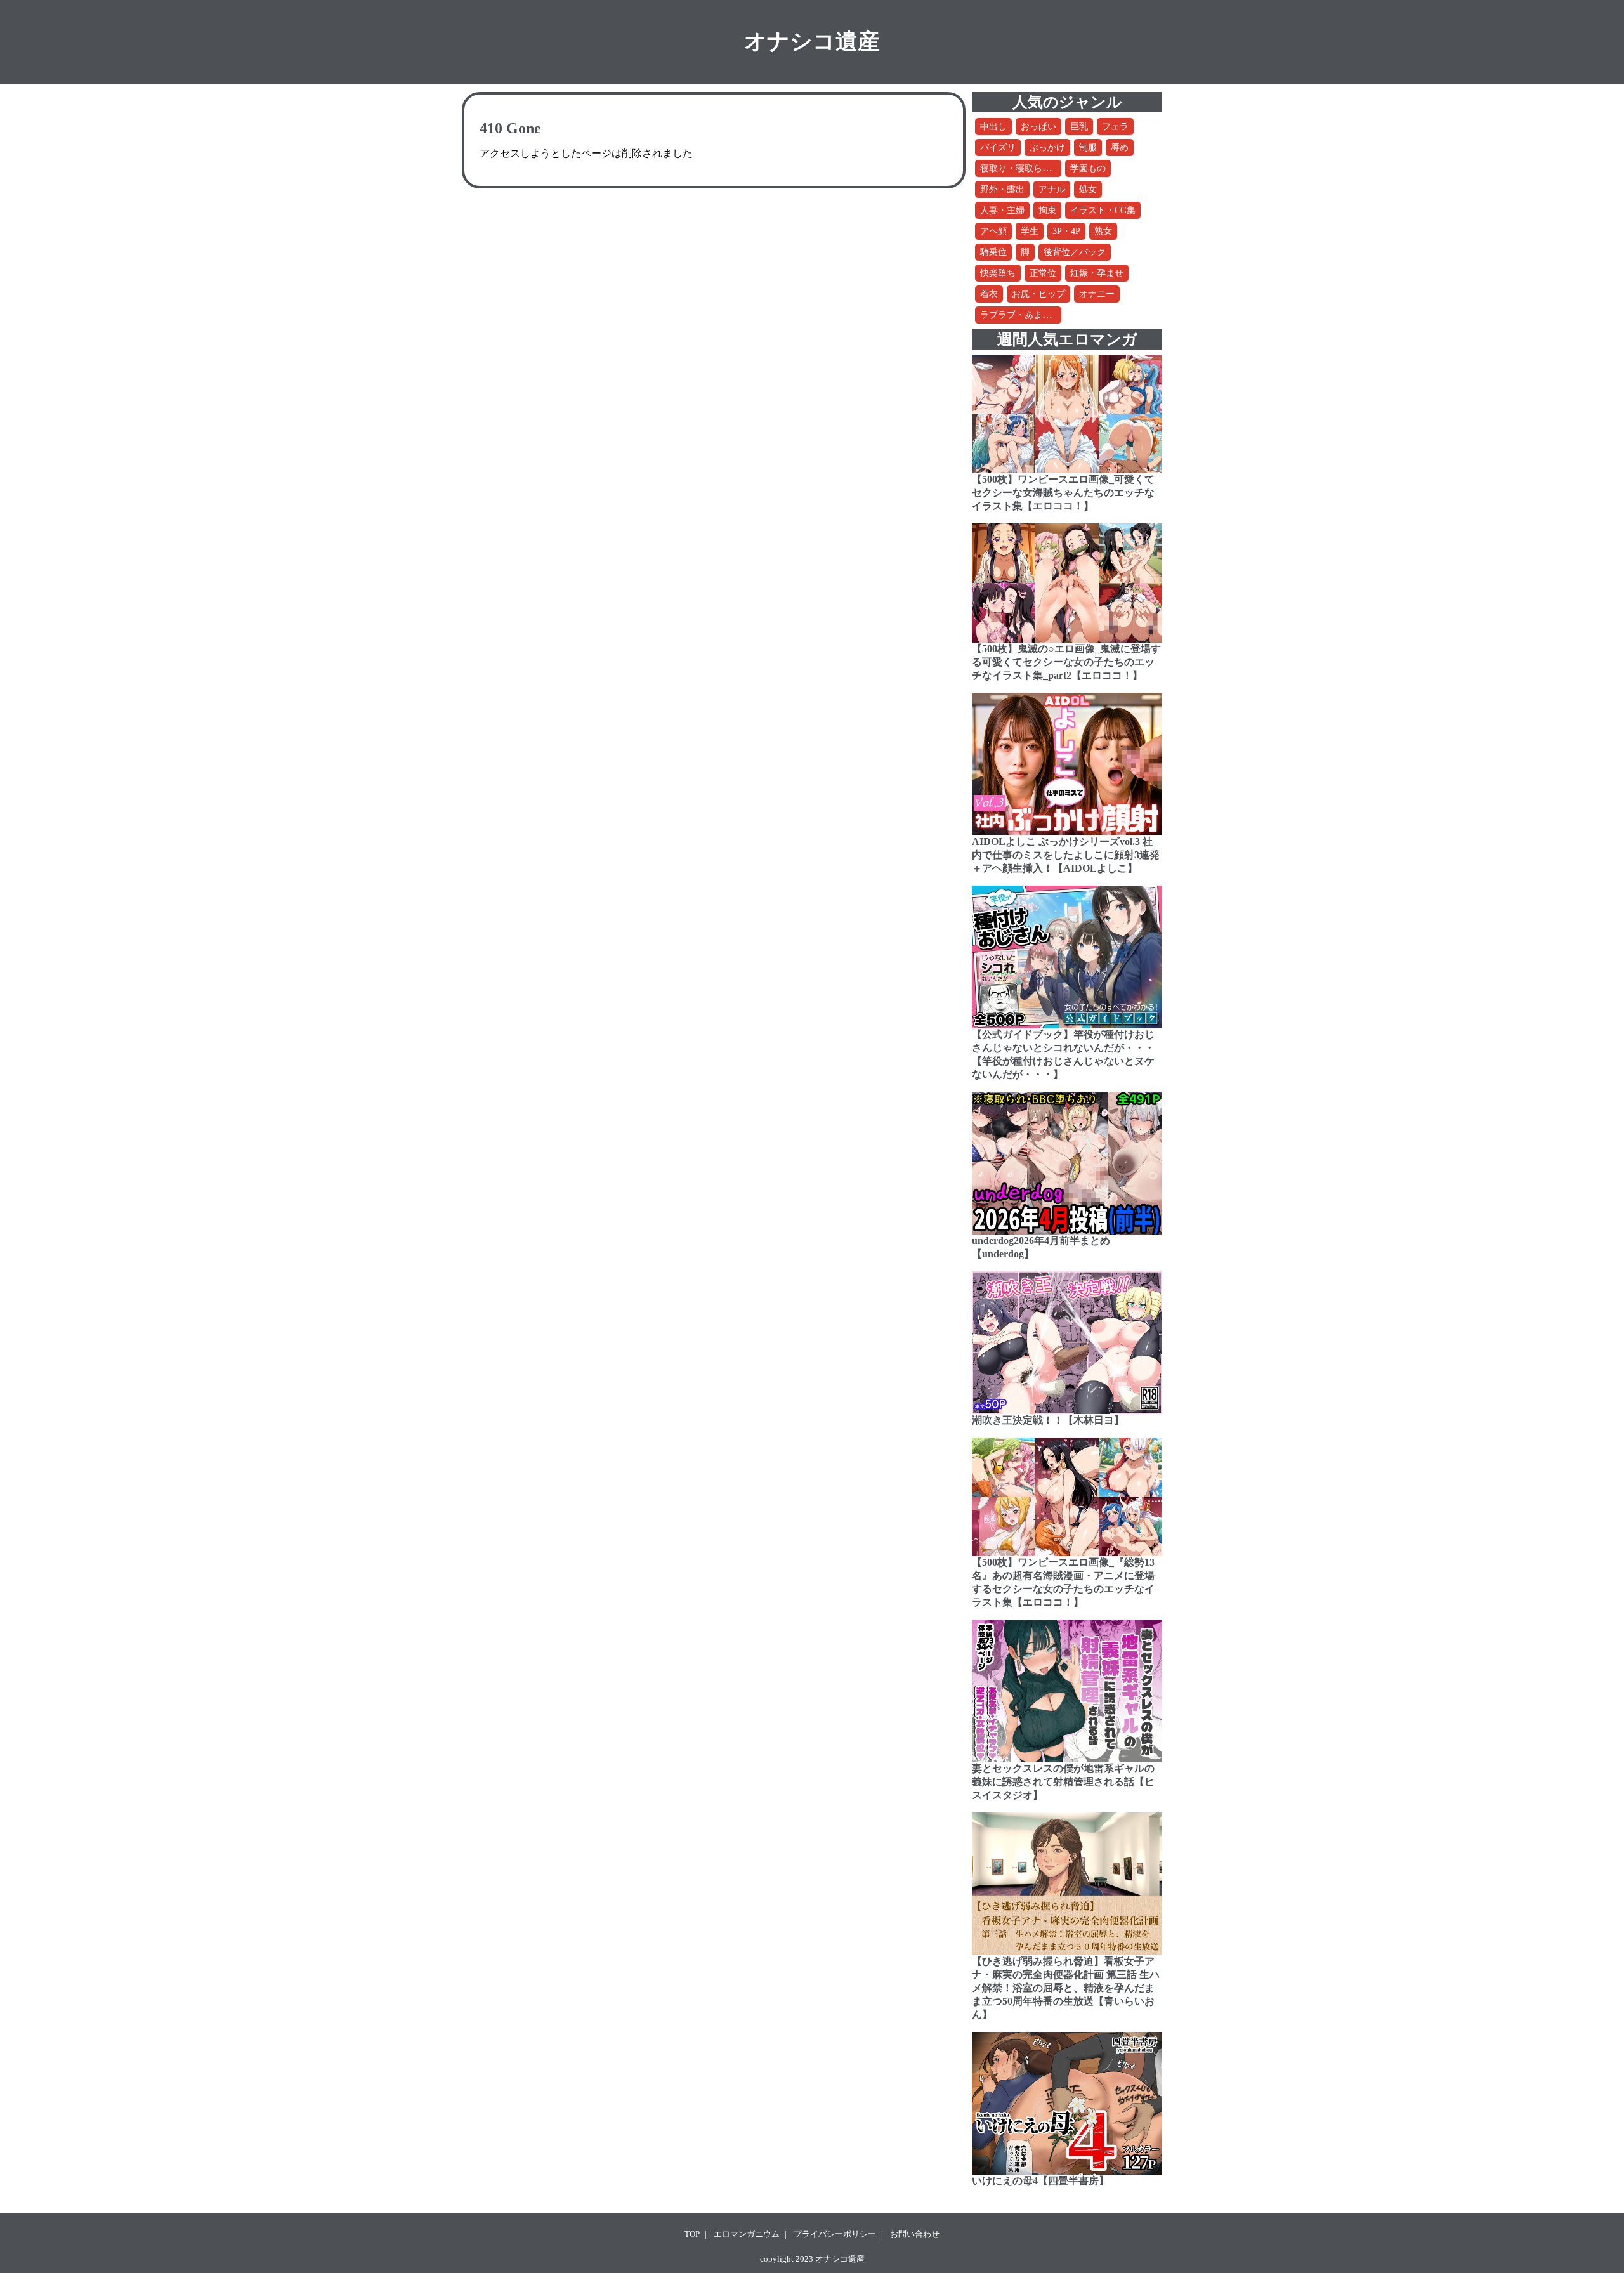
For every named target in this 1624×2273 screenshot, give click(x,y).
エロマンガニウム (747, 2234)
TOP (692, 2234)
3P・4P (1066, 231)
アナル (1052, 189)
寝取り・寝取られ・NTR (1029, 168)
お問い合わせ (915, 2234)
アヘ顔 (993, 231)
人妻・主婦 (1002, 210)
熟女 (1103, 231)
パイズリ (998, 147)
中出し (993, 127)
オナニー (1097, 294)
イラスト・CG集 (1103, 210)
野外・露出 (1002, 189)
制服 (1088, 147)
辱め (1120, 147)
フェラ (1115, 127)
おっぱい (1038, 127)
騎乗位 (993, 252)
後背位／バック (1075, 252)
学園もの (1088, 168)
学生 (1030, 231)
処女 (1088, 189)
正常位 (1043, 273)
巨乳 (1079, 127)
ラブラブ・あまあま (1020, 315)
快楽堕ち (998, 273)
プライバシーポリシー (835, 2234)
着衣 (989, 294)
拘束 (1047, 210)
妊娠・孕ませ (1097, 273)
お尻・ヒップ (1038, 294)
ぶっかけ (1047, 147)
